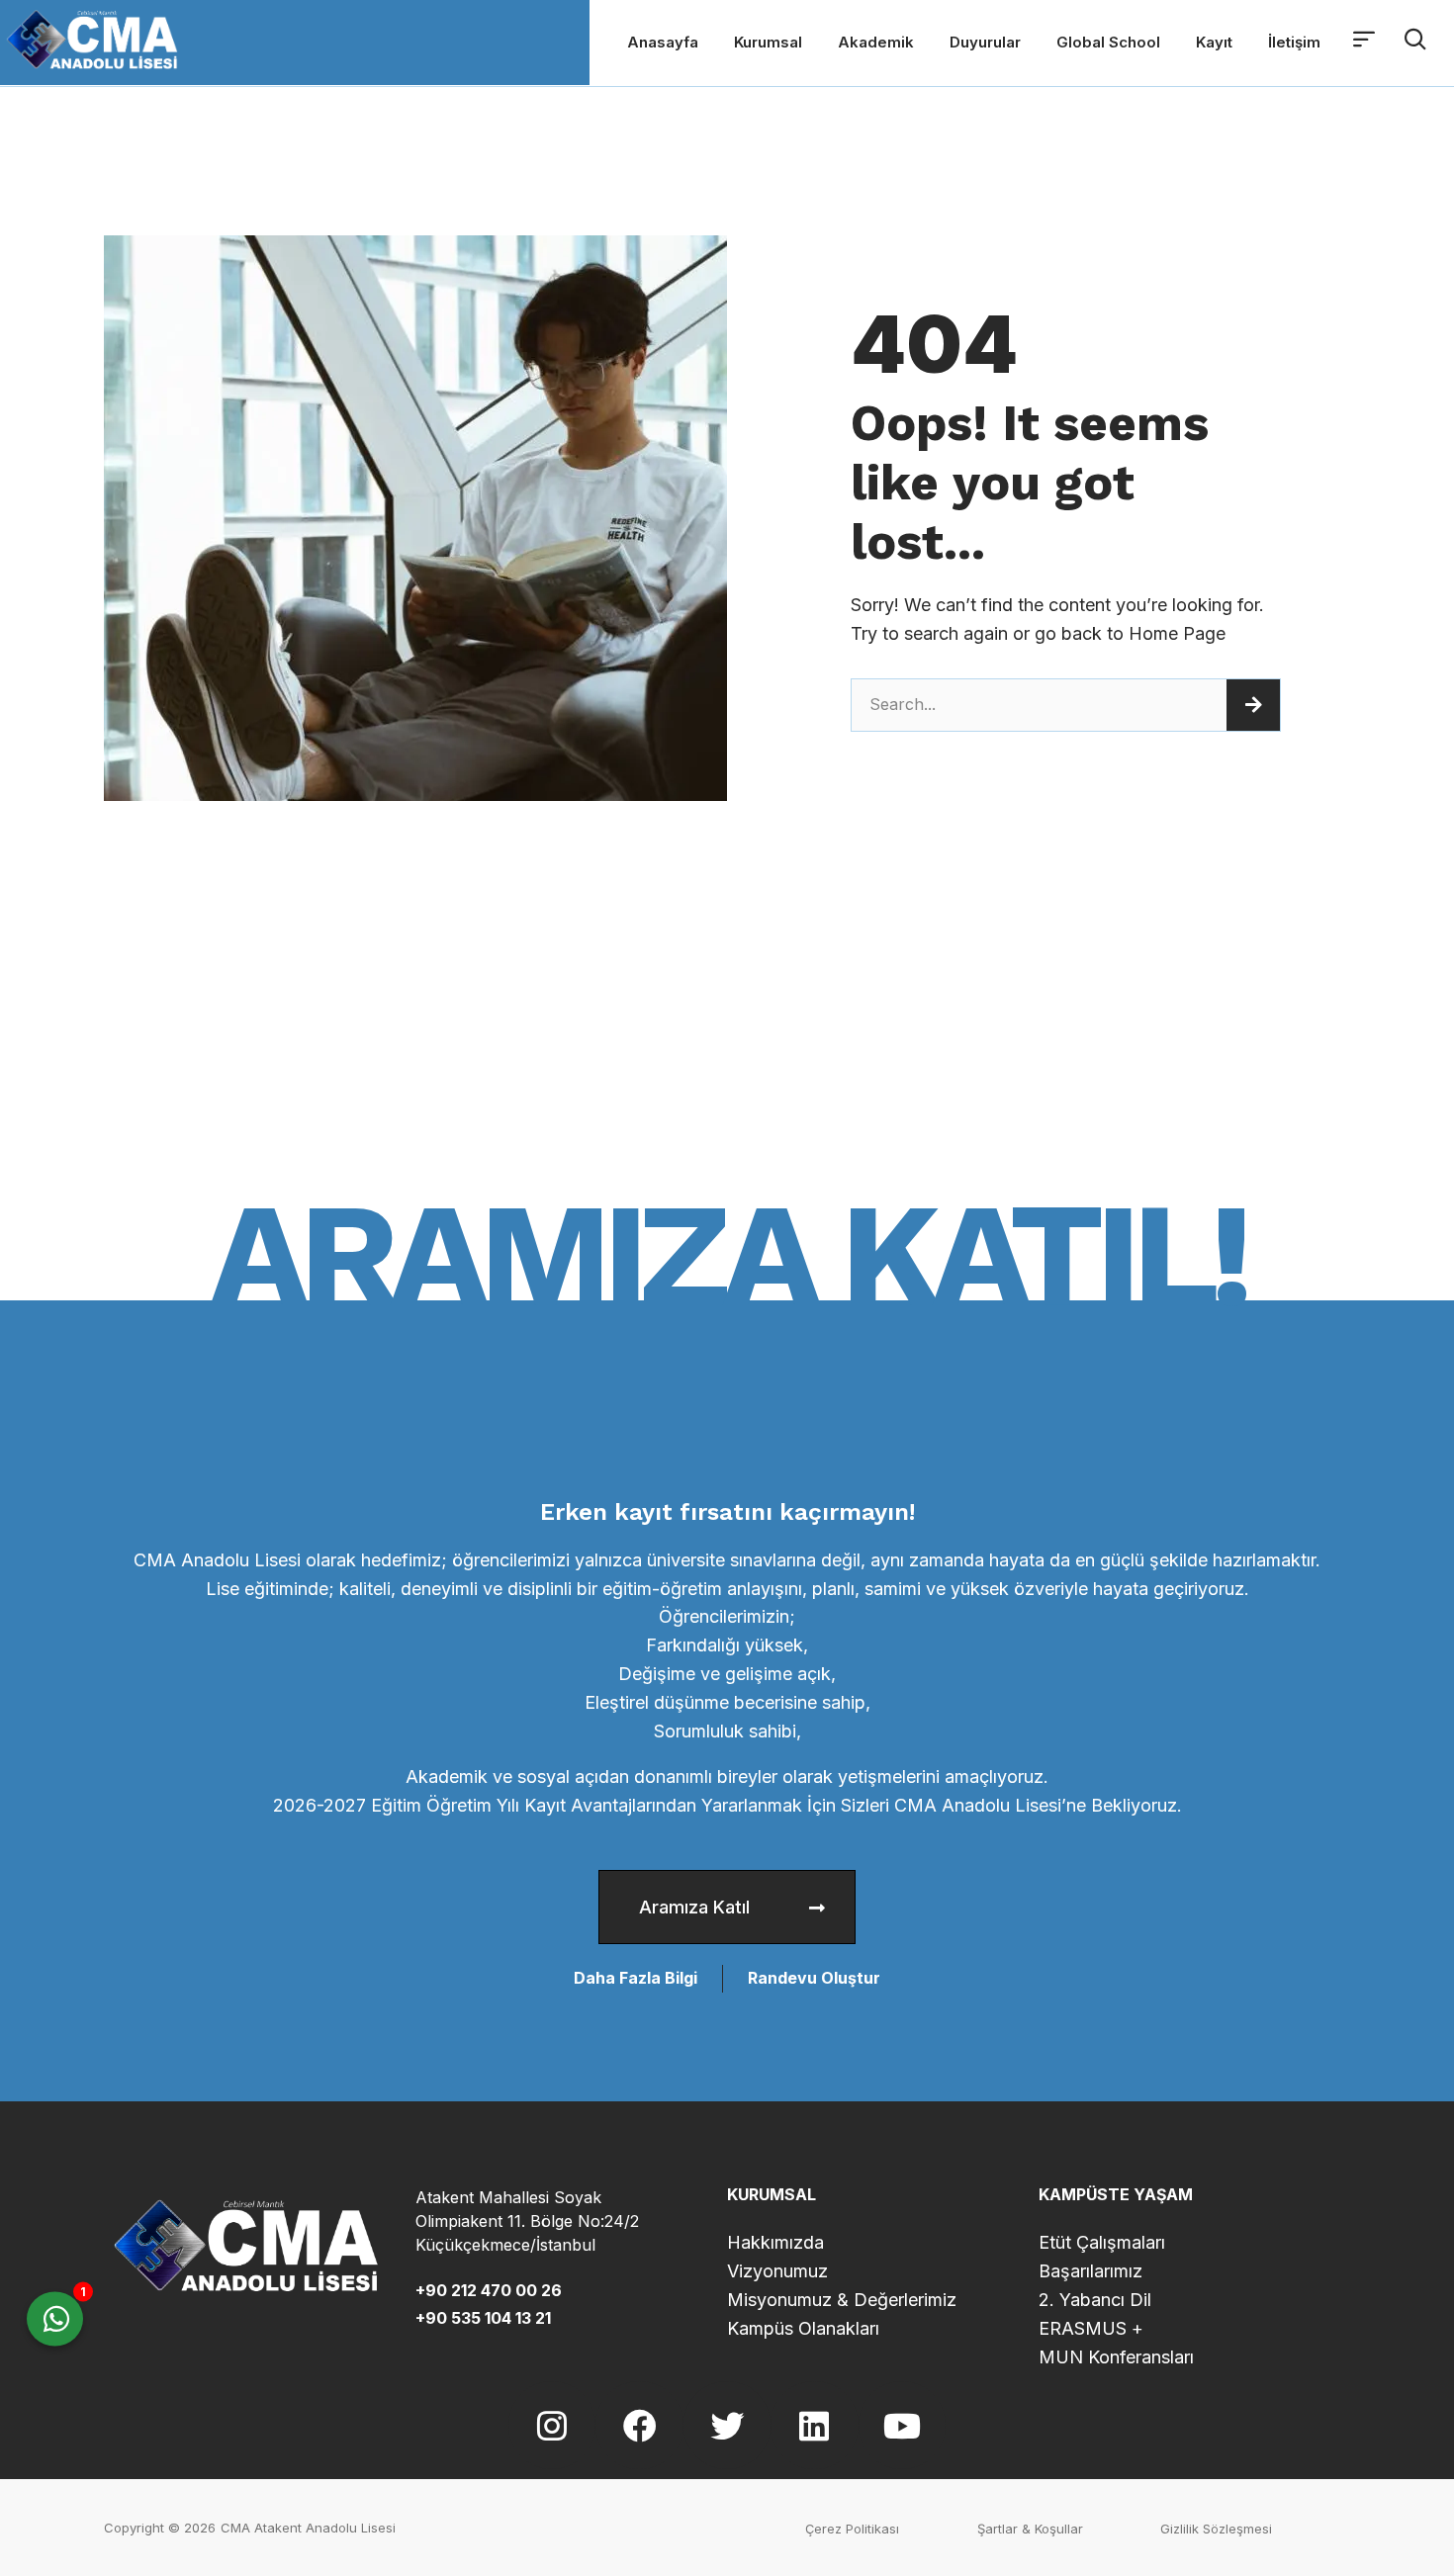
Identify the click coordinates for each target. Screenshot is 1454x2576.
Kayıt (1214, 42)
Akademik (876, 42)
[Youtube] (902, 2425)
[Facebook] (639, 2425)
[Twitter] (727, 2425)
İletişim (1294, 42)
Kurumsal (768, 42)
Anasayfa (663, 42)
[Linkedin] (814, 2425)
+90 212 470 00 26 (489, 2290)
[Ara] (1253, 705)
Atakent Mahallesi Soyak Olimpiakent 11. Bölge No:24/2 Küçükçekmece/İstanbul (527, 2221)
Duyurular (985, 42)
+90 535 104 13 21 (483, 2318)
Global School (1108, 42)
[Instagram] (552, 2425)
